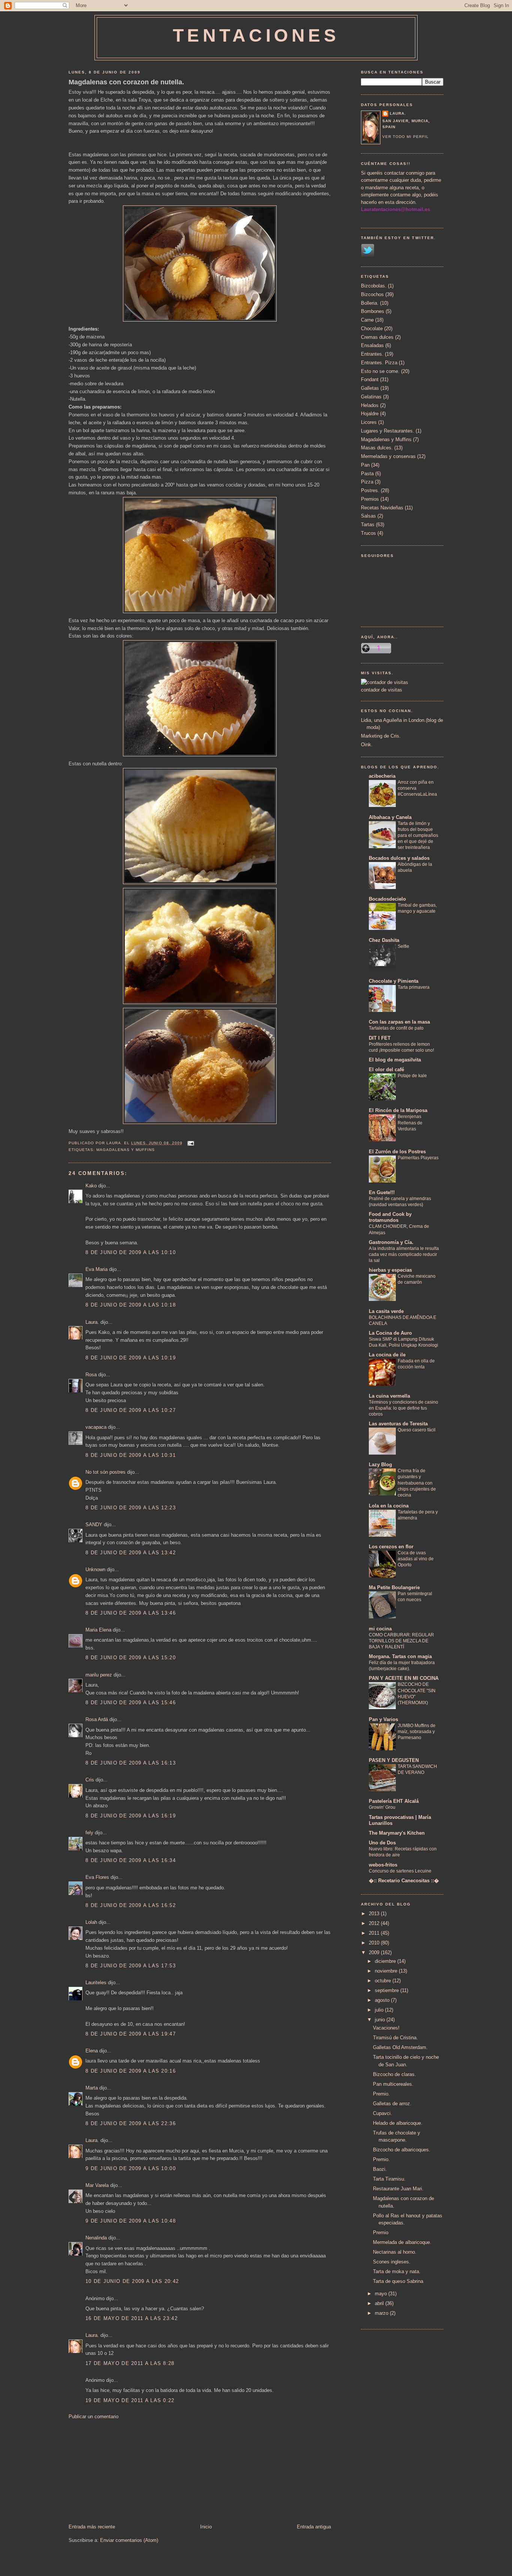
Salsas (368, 516)
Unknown (95, 1569)
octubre (384, 1981)
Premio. (381, 2094)
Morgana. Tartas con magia (400, 1656)
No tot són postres (106, 1472)
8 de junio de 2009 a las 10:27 (131, 1410)
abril (380, 2303)
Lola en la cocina (389, 1506)
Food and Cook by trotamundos (390, 1217)
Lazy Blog (380, 1465)
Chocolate (372, 329)
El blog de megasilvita (395, 1060)
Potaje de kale (412, 1076)
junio (381, 2020)
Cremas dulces (377, 337)
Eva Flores (97, 1877)
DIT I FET (380, 1038)
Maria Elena (98, 1630)
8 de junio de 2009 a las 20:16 (131, 2071)
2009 (375, 1953)
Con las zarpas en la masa (399, 1022)
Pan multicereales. (393, 2084)
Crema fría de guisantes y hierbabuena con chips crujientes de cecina (417, 1483)
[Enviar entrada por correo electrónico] (190, 1143)
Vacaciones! (386, 2028)
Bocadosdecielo (387, 899)
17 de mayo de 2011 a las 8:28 (130, 2363)
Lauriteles (96, 1983)
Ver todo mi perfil (406, 137)
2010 (375, 1943)
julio (380, 2010)
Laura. (92, 1322)
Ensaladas (372, 345)
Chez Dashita (384, 940)
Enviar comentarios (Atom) (129, 2540)
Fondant (370, 379)
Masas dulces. (377, 448)
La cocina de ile (387, 1355)
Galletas (370, 388)
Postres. (370, 490)
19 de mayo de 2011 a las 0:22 (130, 2400)
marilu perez (99, 1675)
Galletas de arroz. (392, 2104)
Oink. (367, 745)
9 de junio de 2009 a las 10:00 (131, 2168)
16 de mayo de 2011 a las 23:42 (132, 2318)
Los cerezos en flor (391, 1547)
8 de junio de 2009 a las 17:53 (131, 1966)
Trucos (368, 533)
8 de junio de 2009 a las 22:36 (131, 2123)
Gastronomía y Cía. (391, 1242)
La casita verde (386, 1311)
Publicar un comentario (94, 2417)
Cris (90, 1780)
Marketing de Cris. (381, 736)
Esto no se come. (380, 371)
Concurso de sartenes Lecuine (400, 1871)
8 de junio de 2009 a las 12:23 (131, 1508)
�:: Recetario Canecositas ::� (404, 1881)
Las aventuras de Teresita (398, 1424)
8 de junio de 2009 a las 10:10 (131, 1252)
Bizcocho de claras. (394, 2074)
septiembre (388, 1990)
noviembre (387, 1971)
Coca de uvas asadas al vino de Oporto (416, 1559)
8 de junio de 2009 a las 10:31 (131, 1455)
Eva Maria (97, 1269)
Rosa (91, 1375)
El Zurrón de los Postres (397, 1152)
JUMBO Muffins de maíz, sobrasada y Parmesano (417, 1732)
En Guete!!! (382, 1192)
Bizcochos (372, 294)
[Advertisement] (125, 2471)
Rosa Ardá (97, 1719)
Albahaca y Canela (390, 817)
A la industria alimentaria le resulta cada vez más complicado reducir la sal (404, 1254)
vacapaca (96, 1427)
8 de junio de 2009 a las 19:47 (131, 2034)
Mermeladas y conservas (388, 456)
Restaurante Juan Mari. (398, 2189)
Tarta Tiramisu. (389, 2179)
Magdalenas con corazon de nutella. (126, 82)
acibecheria (382, 776)
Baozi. (380, 2169)
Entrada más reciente (92, 2527)
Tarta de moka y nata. (397, 2271)
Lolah (91, 1922)
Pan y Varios (383, 1719)
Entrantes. (372, 354)
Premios (370, 499)
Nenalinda (96, 2238)
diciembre (386, 1961)
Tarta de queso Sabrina (398, 2281)
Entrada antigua (314, 2527)
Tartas (368, 525)
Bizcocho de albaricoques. (402, 2150)
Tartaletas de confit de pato (396, 1028)
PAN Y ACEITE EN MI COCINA (404, 1678)
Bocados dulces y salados (399, 858)
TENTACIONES (256, 35)
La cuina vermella (389, 1396)
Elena (92, 2051)
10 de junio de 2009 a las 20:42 (132, 2281)
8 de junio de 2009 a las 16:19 (131, 1816)
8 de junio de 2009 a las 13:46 (131, 1613)
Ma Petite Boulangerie (394, 1587)
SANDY (94, 1524)
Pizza (367, 482)
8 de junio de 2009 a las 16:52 (131, 1905)
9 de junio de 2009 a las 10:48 (131, 2221)
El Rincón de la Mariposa (398, 1110)
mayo (382, 2294)
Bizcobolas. (374, 286)
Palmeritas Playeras (418, 1158)
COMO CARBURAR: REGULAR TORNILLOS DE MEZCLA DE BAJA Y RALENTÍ (401, 1641)
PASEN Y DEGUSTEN (394, 1760)
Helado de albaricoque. (398, 2123)
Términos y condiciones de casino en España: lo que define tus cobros (403, 1408)
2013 (375, 1914)
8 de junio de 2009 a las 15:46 (131, 1703)
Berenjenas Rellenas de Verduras (410, 1123)
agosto (383, 2000)
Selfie (403, 946)
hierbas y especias (390, 1270)
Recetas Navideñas (382, 508)
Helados (370, 405)
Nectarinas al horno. (395, 2252)
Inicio (206, 2527)
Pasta (367, 474)
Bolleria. (370, 303)
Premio (381, 2232)
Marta (92, 2088)
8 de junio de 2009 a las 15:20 (131, 1658)
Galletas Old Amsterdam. (400, 2047)
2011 (375, 1933)
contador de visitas (382, 690)
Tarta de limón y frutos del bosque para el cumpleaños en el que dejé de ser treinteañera (418, 835)
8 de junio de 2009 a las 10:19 (131, 1358)
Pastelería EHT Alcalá (394, 1801)
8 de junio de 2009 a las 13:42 (131, 1553)
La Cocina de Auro (390, 1333)
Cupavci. (383, 2113)
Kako (91, 1186)
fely (89, 1833)
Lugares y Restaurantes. (388, 431)
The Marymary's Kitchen (397, 1833)
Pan (365, 465)
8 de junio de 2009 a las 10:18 (131, 1305)
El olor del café (386, 1069)
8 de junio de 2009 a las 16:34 (131, 1860)
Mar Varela (97, 2185)
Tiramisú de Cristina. (395, 2038)
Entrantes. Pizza (379, 363)
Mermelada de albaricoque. (402, 2242)
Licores (369, 422)
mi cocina (380, 1629)
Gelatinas (371, 397)
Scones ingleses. (392, 2262)
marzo (382, 2313)
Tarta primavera (414, 987)
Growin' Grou (382, 1807)
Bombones (373, 311)
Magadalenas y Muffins (126, 1150)
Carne (367, 320)
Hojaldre (370, 414)
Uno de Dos (382, 1843)
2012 (375, 1923)
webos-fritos (383, 1865)
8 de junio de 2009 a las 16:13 (131, 1763)
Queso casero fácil (417, 1430)
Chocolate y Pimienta (394, 981)
